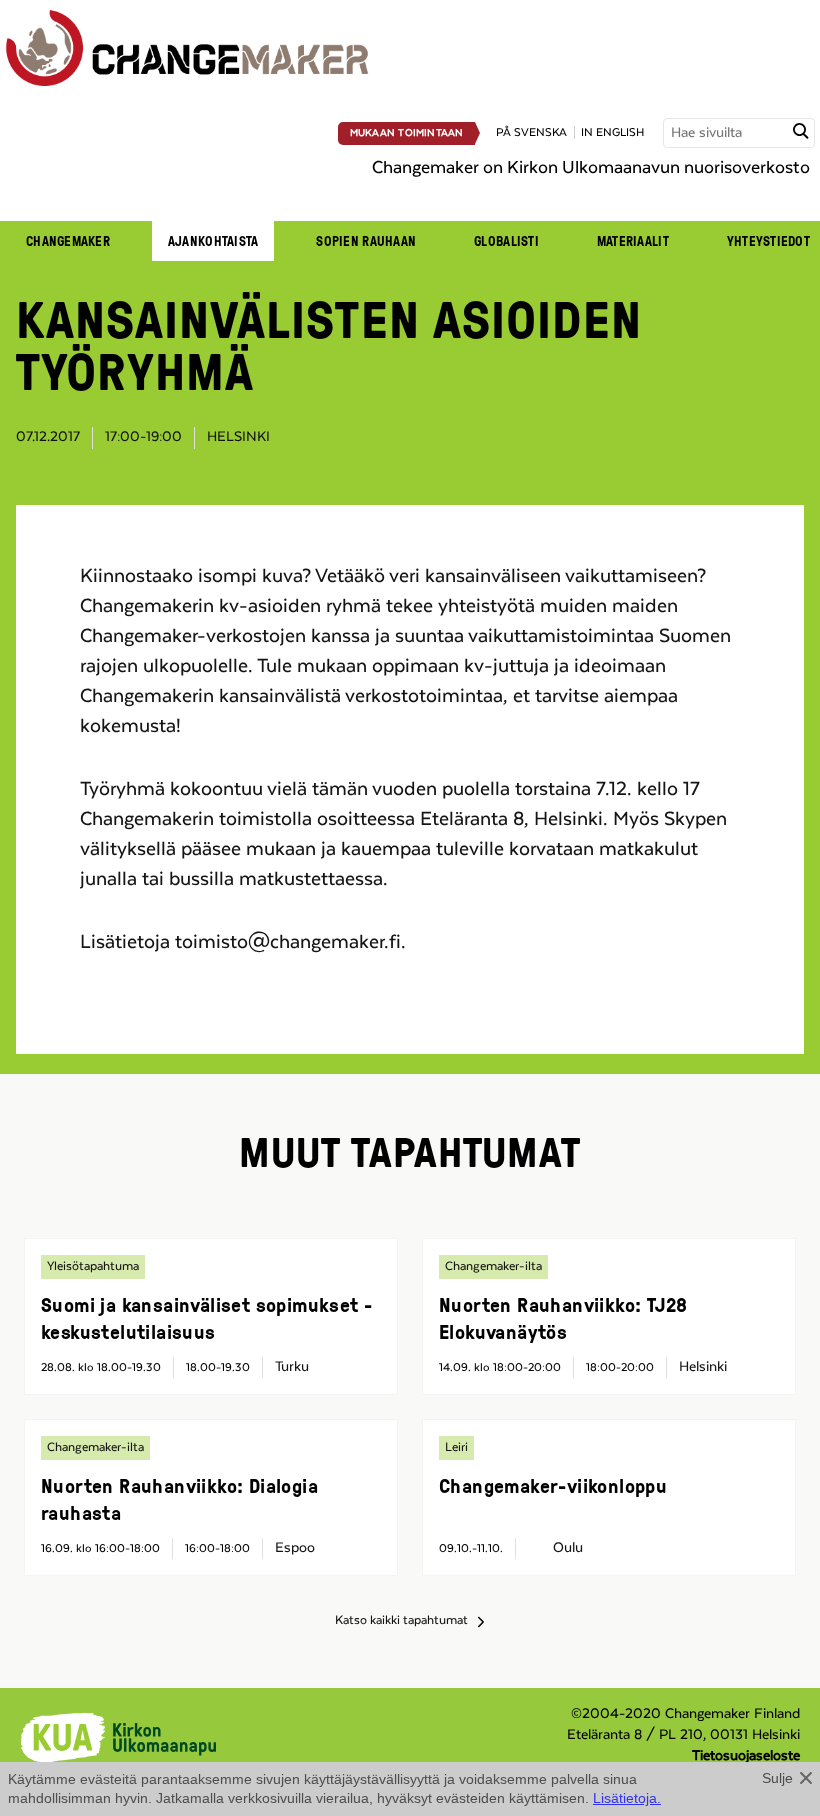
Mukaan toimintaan (407, 133)
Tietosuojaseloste (746, 1756)
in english (612, 132)
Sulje (777, 1778)
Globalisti (506, 241)
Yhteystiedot (768, 241)
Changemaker (68, 241)
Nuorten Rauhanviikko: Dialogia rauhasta (179, 1498)
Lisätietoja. (627, 1798)
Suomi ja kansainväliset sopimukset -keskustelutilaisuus (206, 1317)
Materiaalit (633, 241)
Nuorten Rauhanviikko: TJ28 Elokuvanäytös (563, 1317)
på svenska (531, 132)
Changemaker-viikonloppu (553, 1485)
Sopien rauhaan (366, 241)
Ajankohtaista (213, 241)
